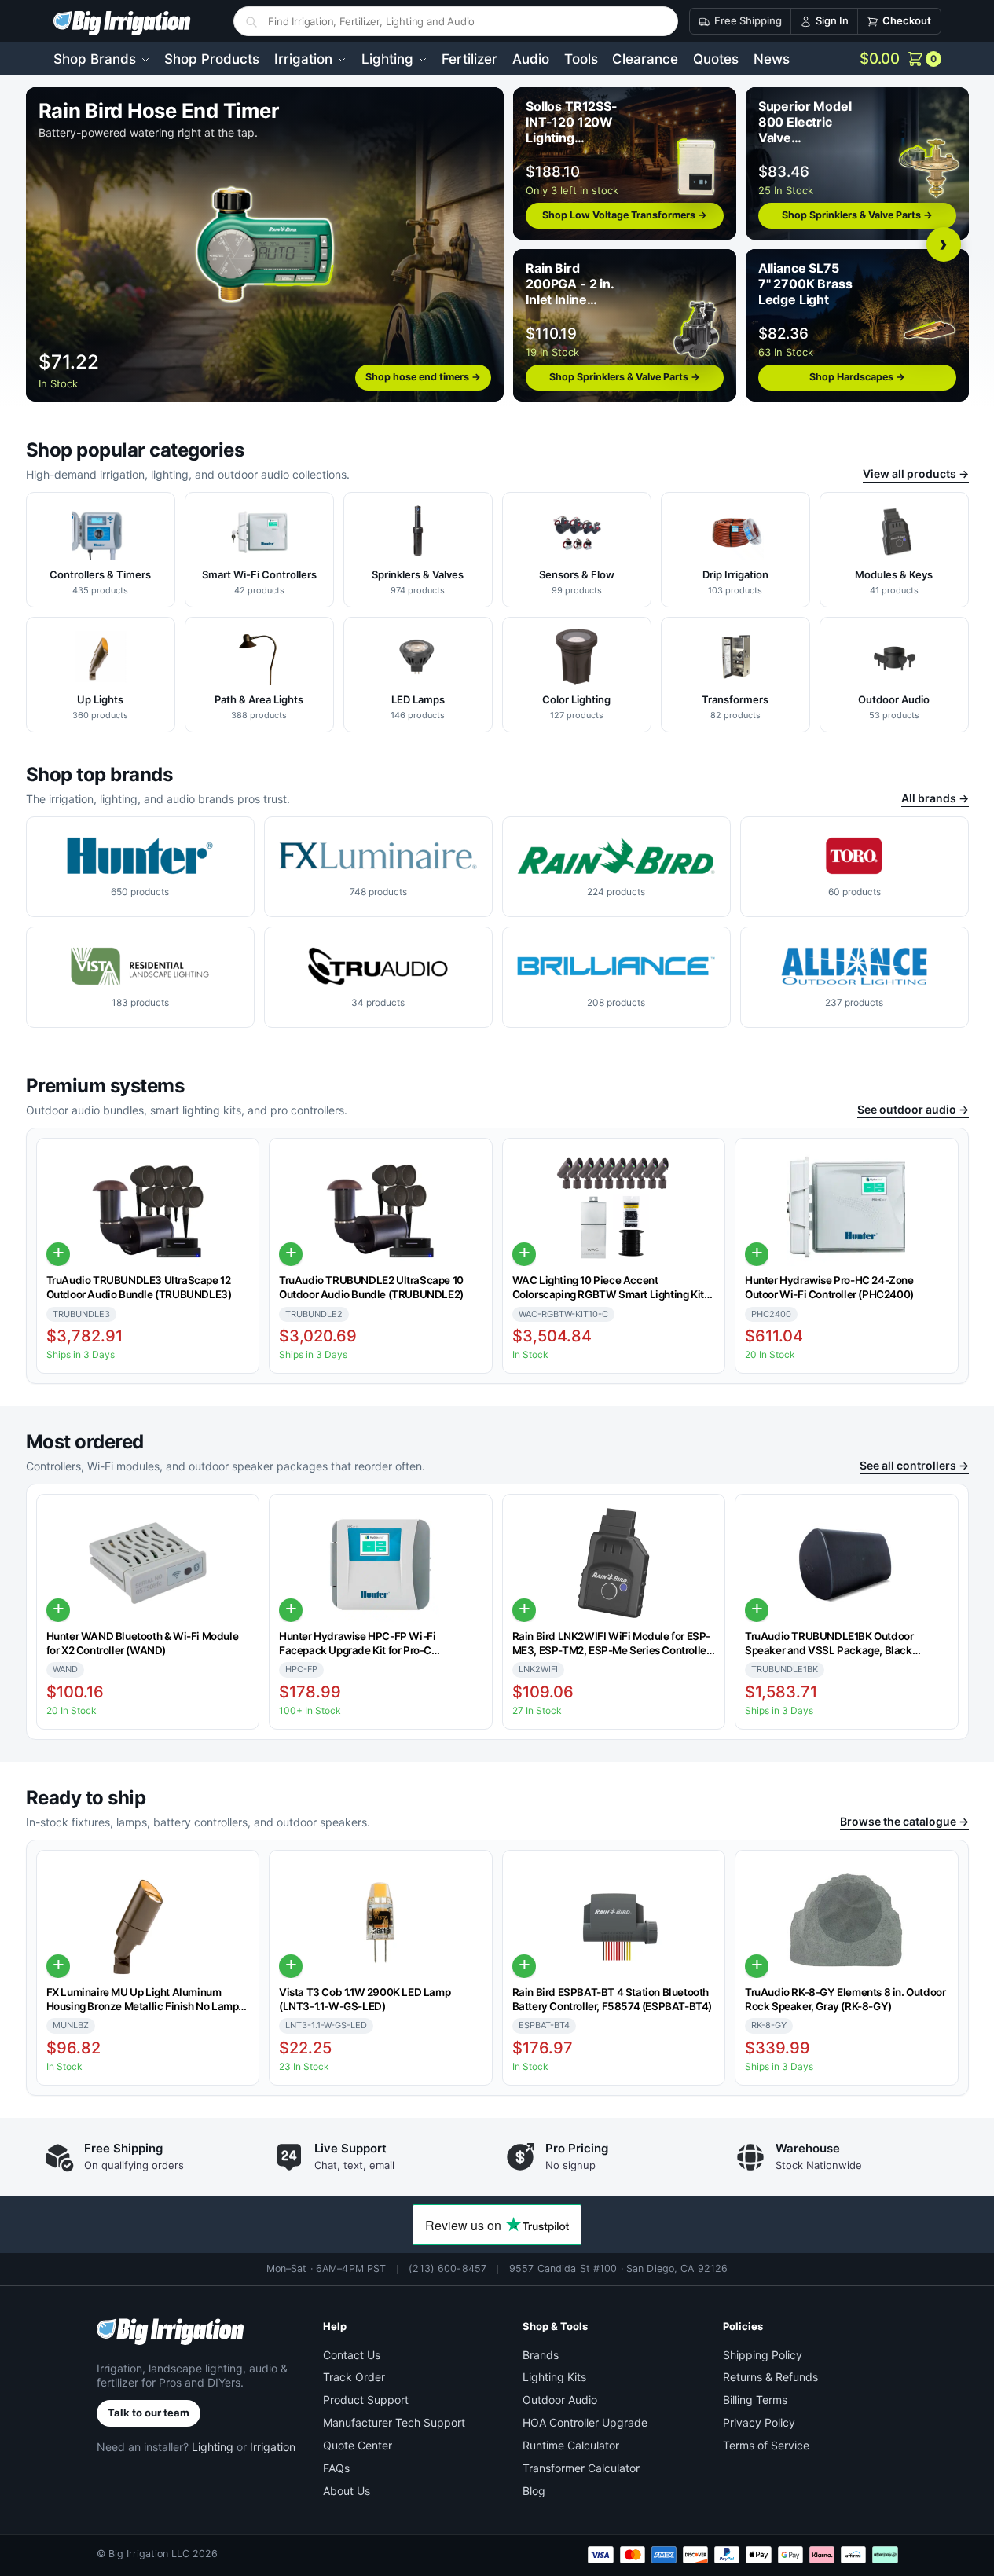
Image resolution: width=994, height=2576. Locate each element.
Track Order (354, 2377)
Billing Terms (755, 2400)
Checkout (907, 20)
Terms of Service (766, 2445)
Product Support (366, 2400)
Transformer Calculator (581, 2468)
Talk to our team (149, 2413)
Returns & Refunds (770, 2377)
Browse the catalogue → (904, 1821)
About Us (347, 2491)
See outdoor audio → (913, 1109)
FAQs (336, 2468)
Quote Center (358, 2445)
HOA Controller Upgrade (585, 2422)
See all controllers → (914, 1465)
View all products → (916, 473)
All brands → (935, 798)
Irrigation (273, 2447)
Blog (534, 2491)
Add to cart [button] (58, 1254)
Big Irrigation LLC (149, 2554)
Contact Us (352, 2355)
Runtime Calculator (571, 2445)
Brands (541, 2355)
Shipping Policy (763, 2355)
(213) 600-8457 (447, 2268)
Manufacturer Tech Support (394, 2422)
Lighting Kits (554, 2377)
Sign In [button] (832, 20)
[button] (900, 59)
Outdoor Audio (560, 2400)
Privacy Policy (759, 2422)
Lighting (213, 2447)
